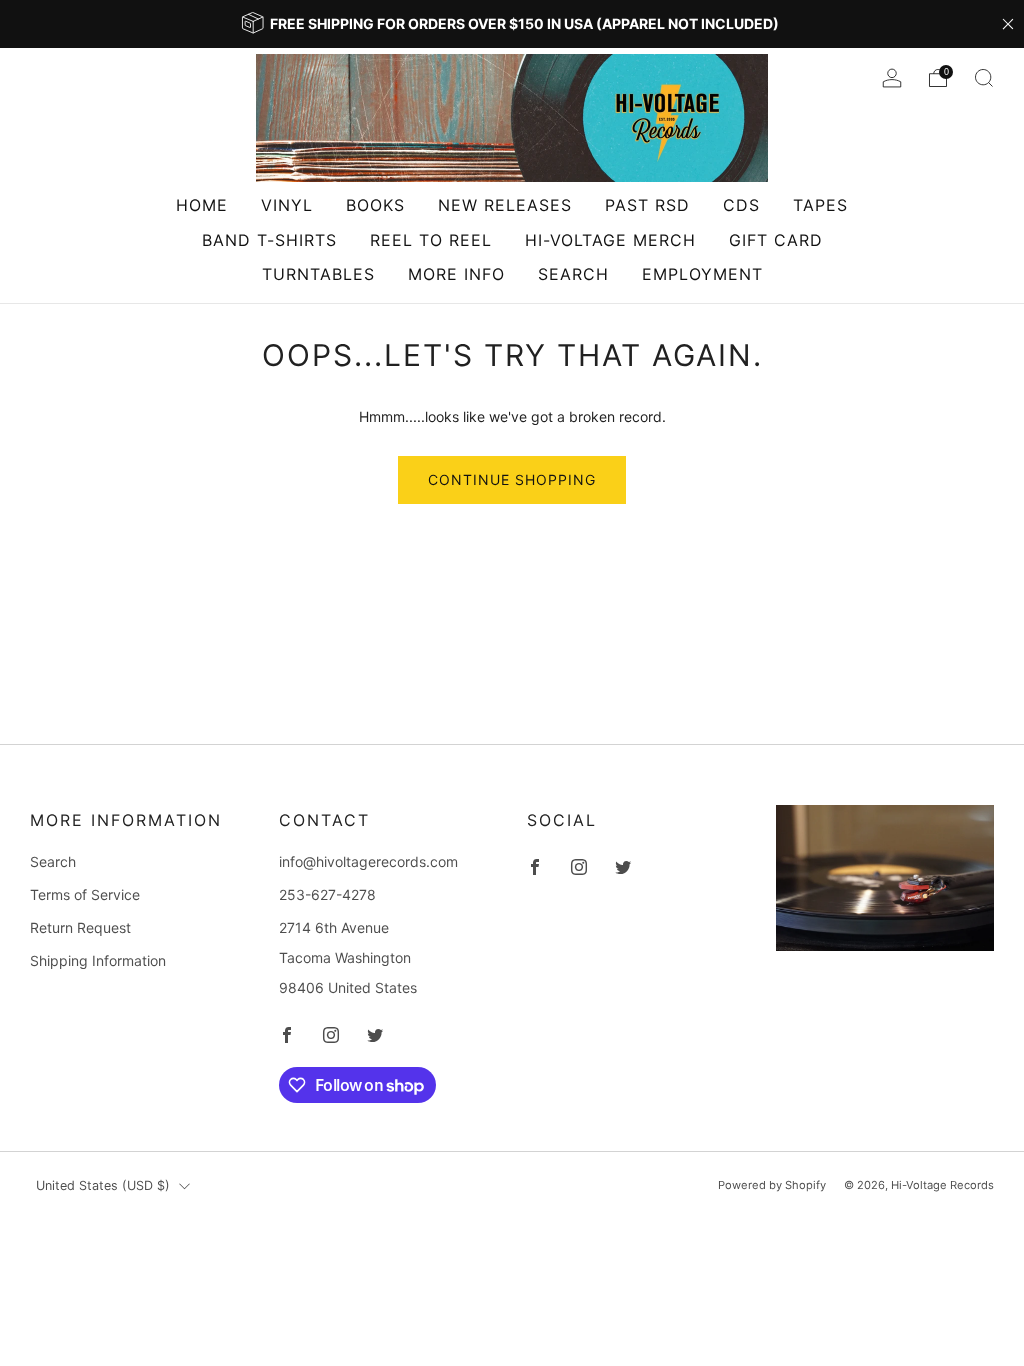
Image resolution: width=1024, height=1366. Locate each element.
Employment (702, 274)
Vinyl (287, 205)
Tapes (820, 205)
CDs (741, 205)
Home (202, 205)
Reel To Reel (431, 240)
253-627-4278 (327, 894)
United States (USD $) (103, 1185)
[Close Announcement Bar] (1008, 24)
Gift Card (776, 240)
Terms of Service (85, 894)
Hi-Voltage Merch (610, 240)
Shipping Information (98, 960)
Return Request (80, 927)
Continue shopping (512, 479)
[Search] (984, 78)
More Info (456, 274)
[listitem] (512, 24)
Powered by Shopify (772, 1185)
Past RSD (647, 205)
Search (573, 274)
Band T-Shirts (269, 240)
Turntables (318, 274)
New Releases (505, 205)
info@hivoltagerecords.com (368, 861)
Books (375, 205)
